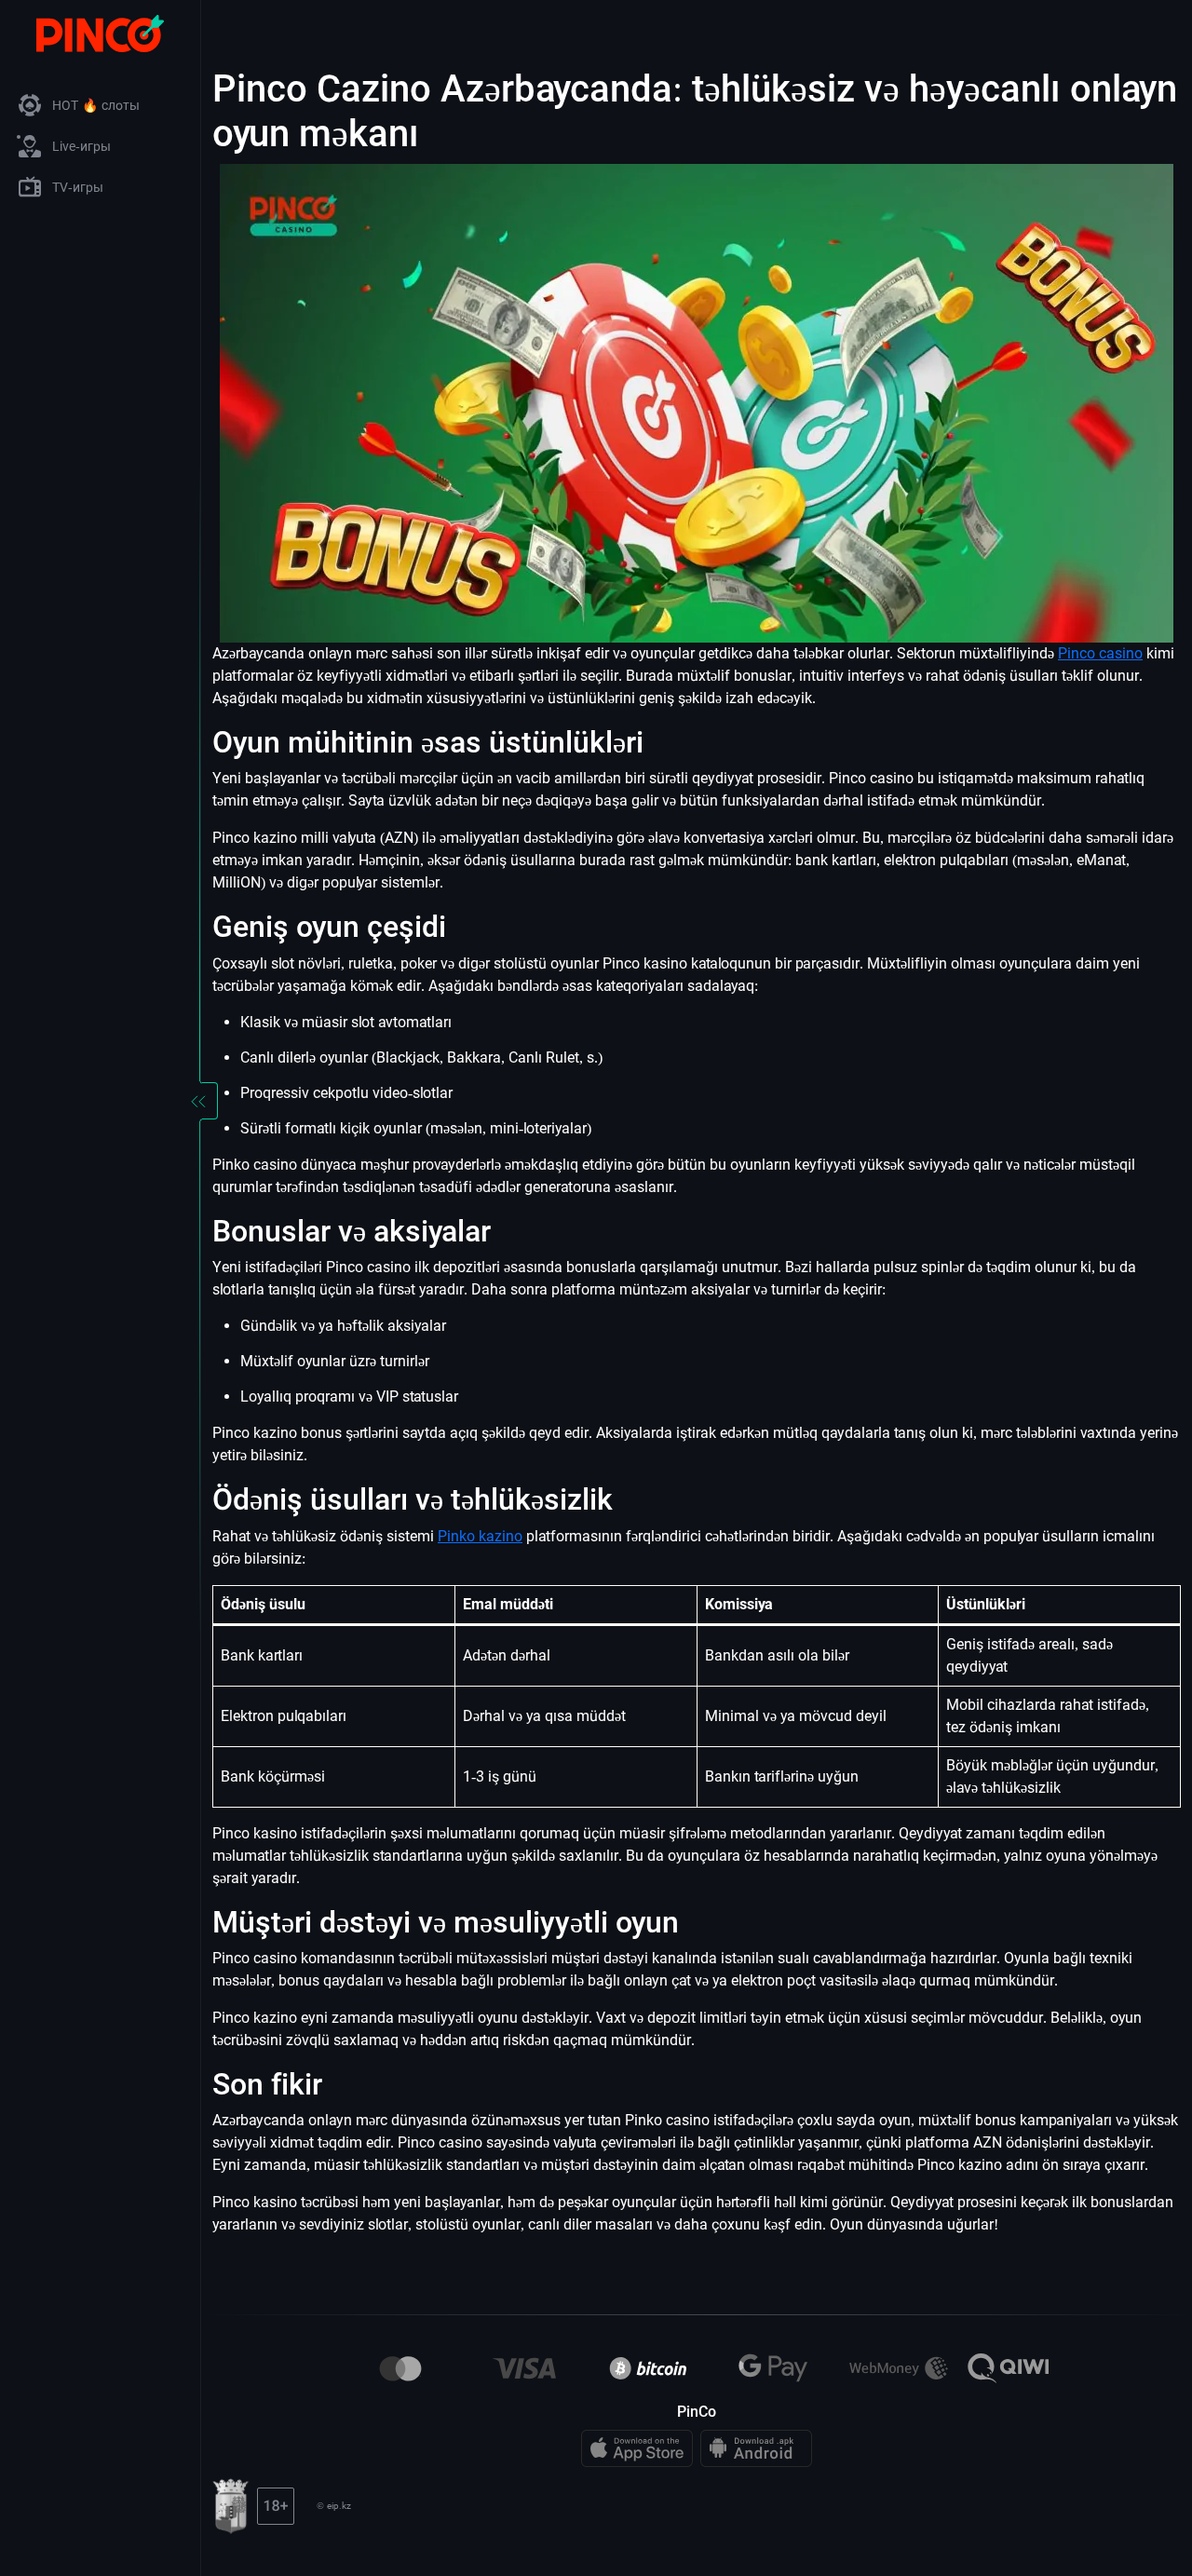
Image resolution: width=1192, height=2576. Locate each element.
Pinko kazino (480, 1536)
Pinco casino (1100, 653)
